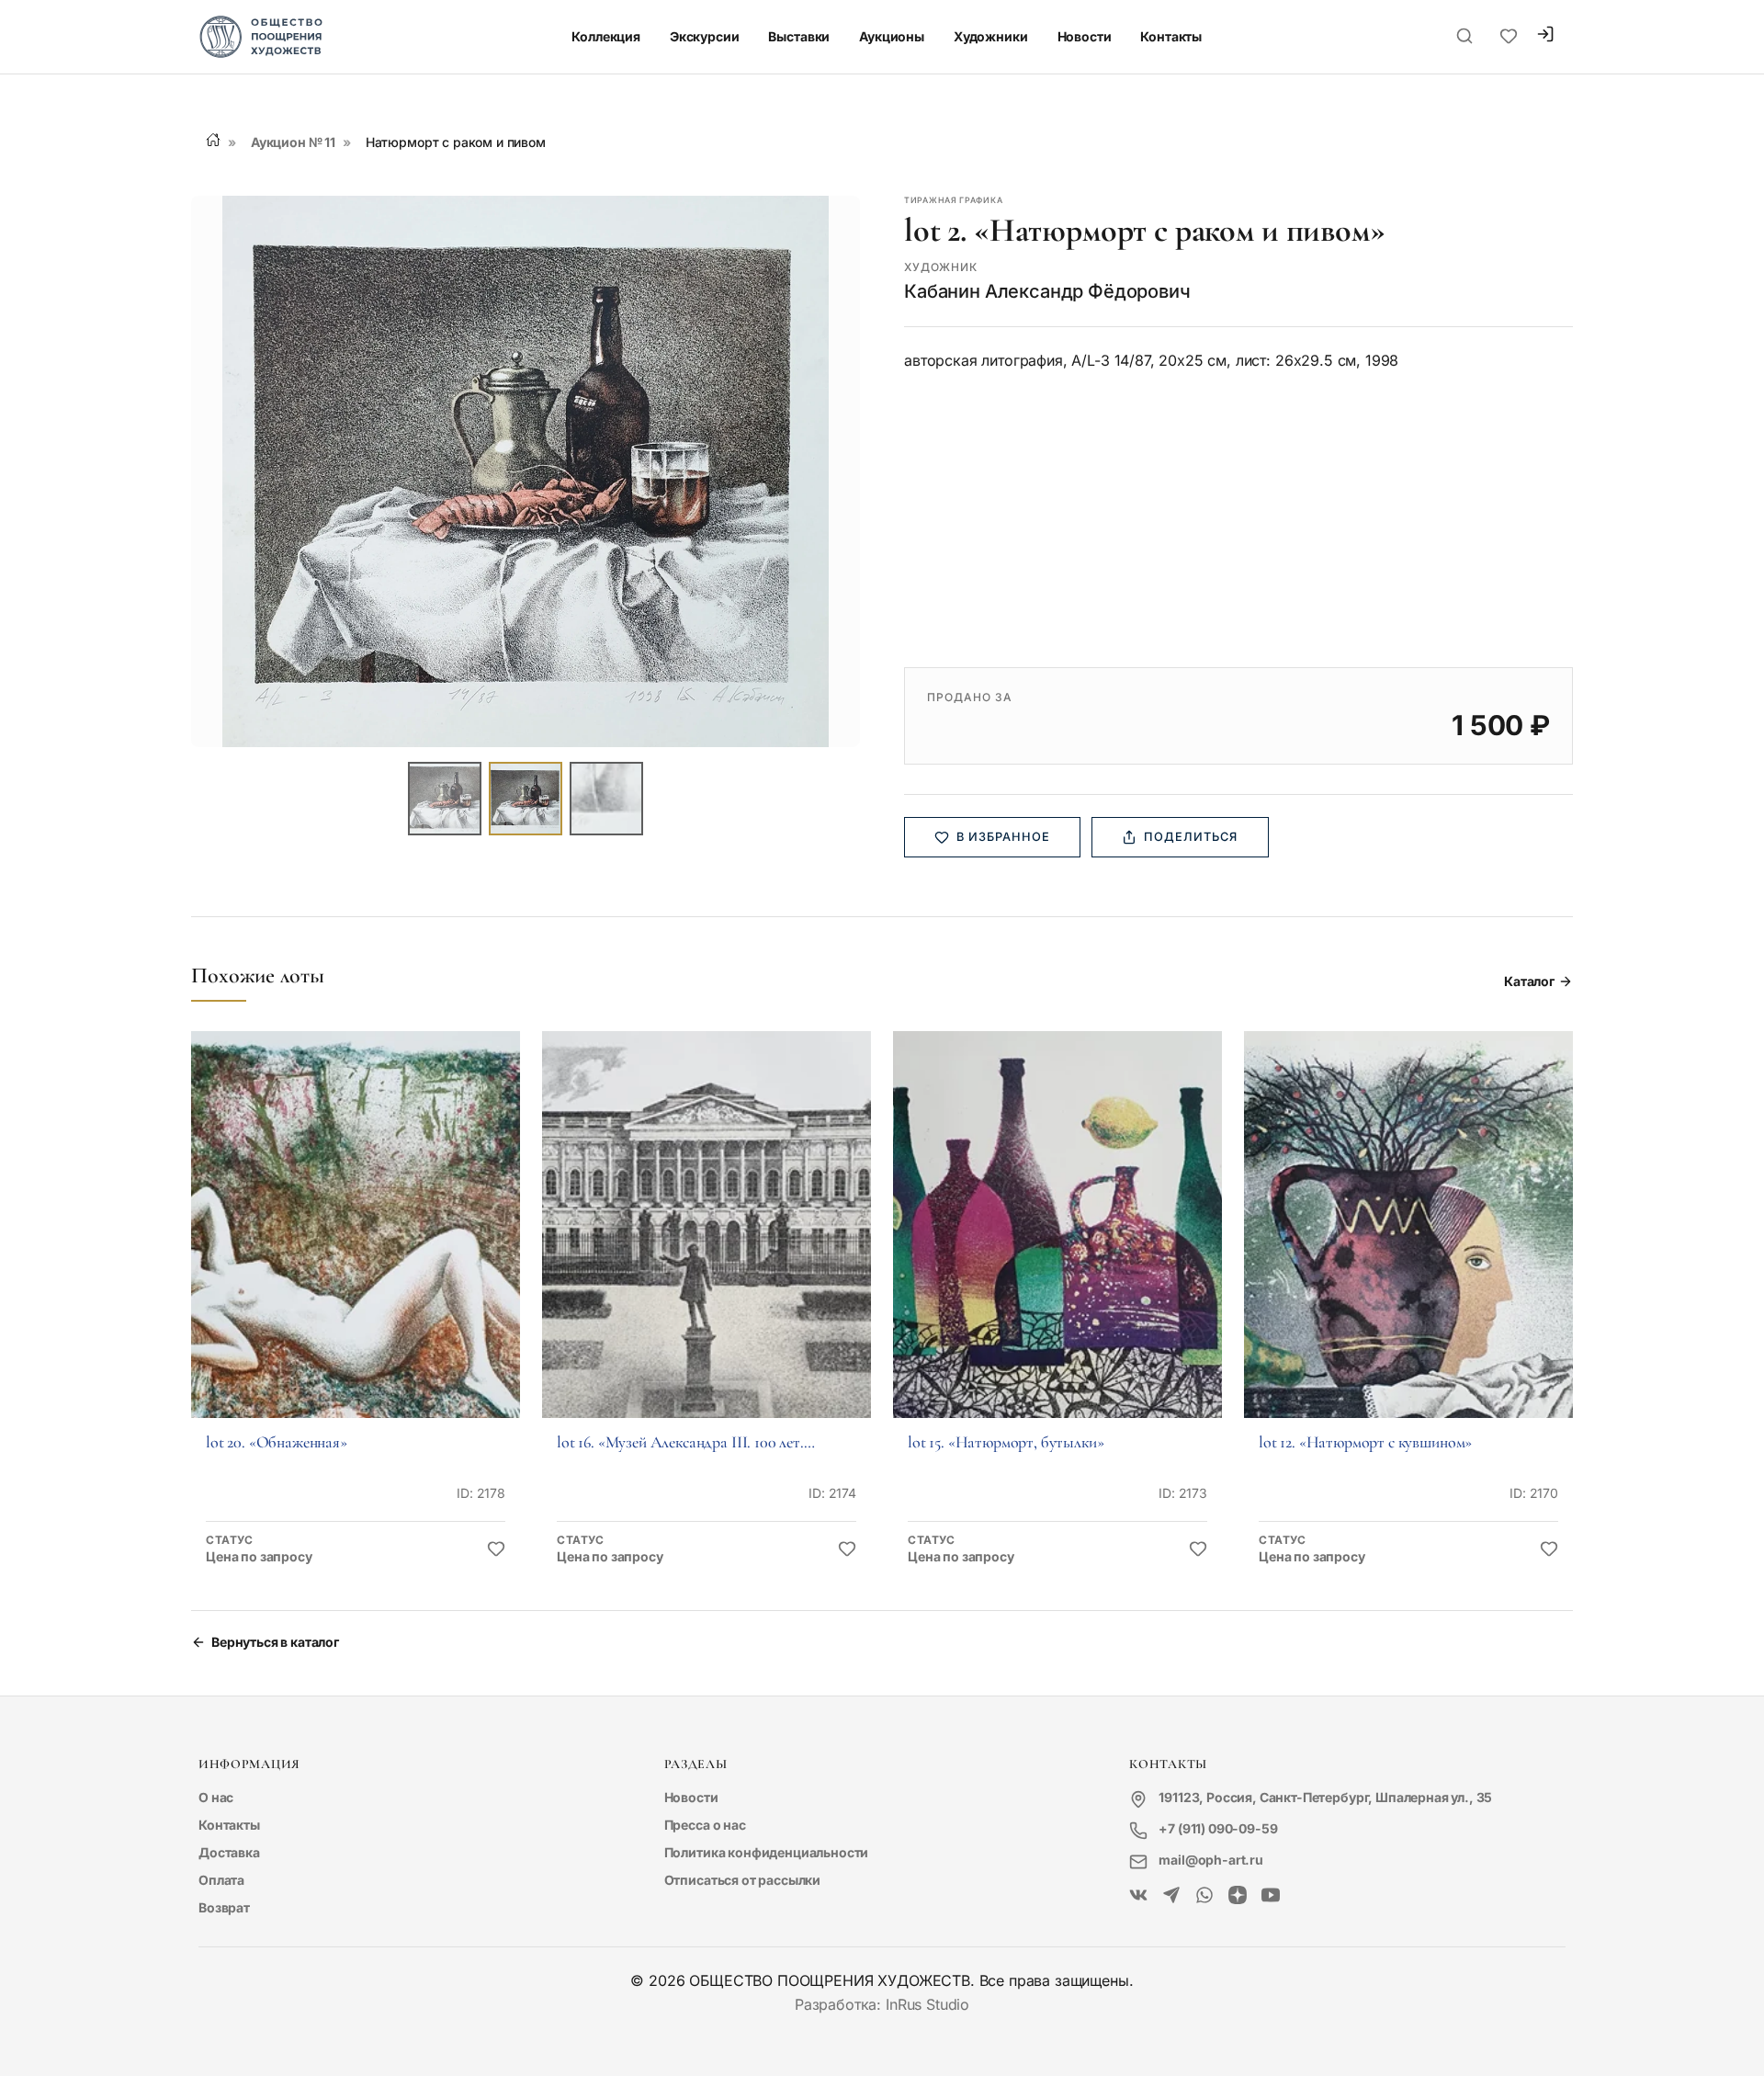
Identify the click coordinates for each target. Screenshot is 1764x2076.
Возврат (224, 1907)
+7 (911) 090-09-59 (1218, 1828)
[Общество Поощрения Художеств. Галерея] (1138, 1896)
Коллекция (606, 36)
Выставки (799, 36)
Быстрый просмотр (356, 1250)
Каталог (1529, 981)
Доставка (229, 1852)
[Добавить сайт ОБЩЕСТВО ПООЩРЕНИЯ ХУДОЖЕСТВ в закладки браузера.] (1509, 37)
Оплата (221, 1880)
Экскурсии (705, 36)
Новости (1085, 36)
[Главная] (213, 140)
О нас (216, 1797)
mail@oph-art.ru (1211, 1860)
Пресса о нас (705, 1825)
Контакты (1171, 36)
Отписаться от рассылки (742, 1880)
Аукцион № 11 (293, 142)
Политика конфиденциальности (767, 1852)
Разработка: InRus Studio (882, 2004)
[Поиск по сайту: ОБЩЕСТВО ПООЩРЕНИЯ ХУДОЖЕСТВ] (1464, 37)
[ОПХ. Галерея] (1171, 1896)
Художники (991, 36)
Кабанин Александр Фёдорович (1047, 291)
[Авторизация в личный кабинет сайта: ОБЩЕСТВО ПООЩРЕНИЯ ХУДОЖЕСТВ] (1545, 36)
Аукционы (892, 36)
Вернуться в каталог (275, 1642)
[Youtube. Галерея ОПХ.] (1271, 1896)
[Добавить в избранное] (496, 1549)
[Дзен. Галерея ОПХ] (1238, 1896)
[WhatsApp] (1204, 1896)
